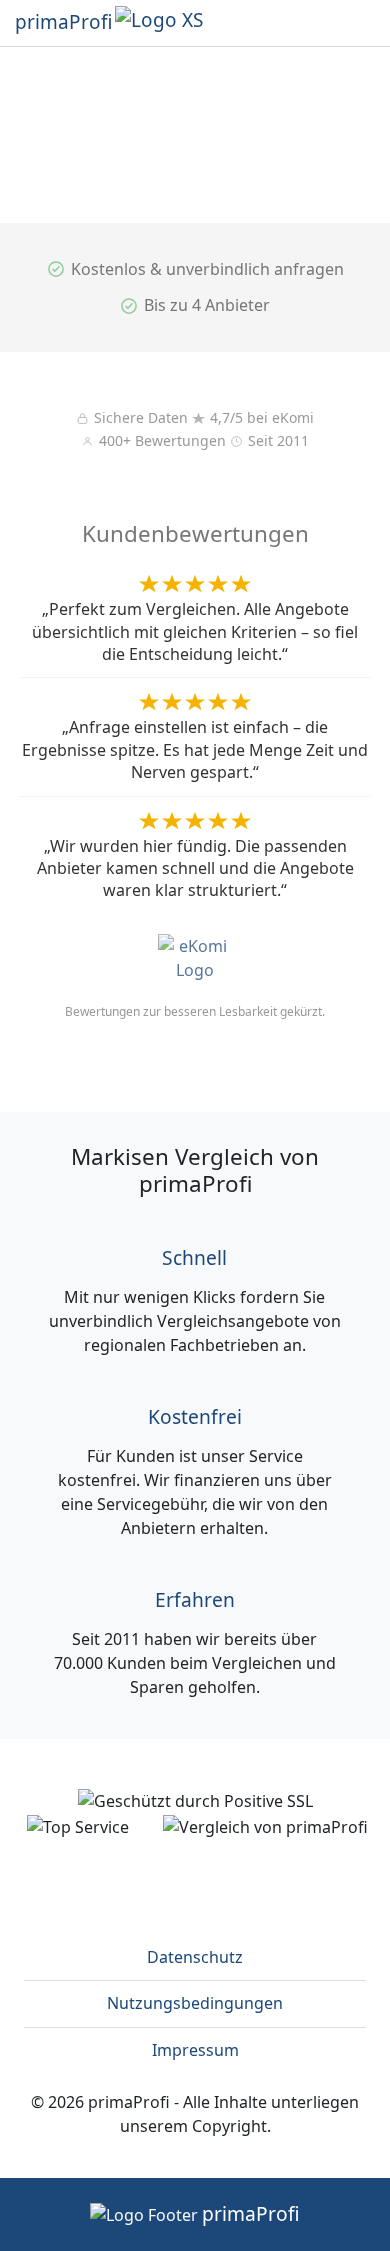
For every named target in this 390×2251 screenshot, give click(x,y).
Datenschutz (195, 1957)
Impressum (195, 2050)
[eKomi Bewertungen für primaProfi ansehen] (195, 950)
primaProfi (63, 22)
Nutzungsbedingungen (195, 2003)
